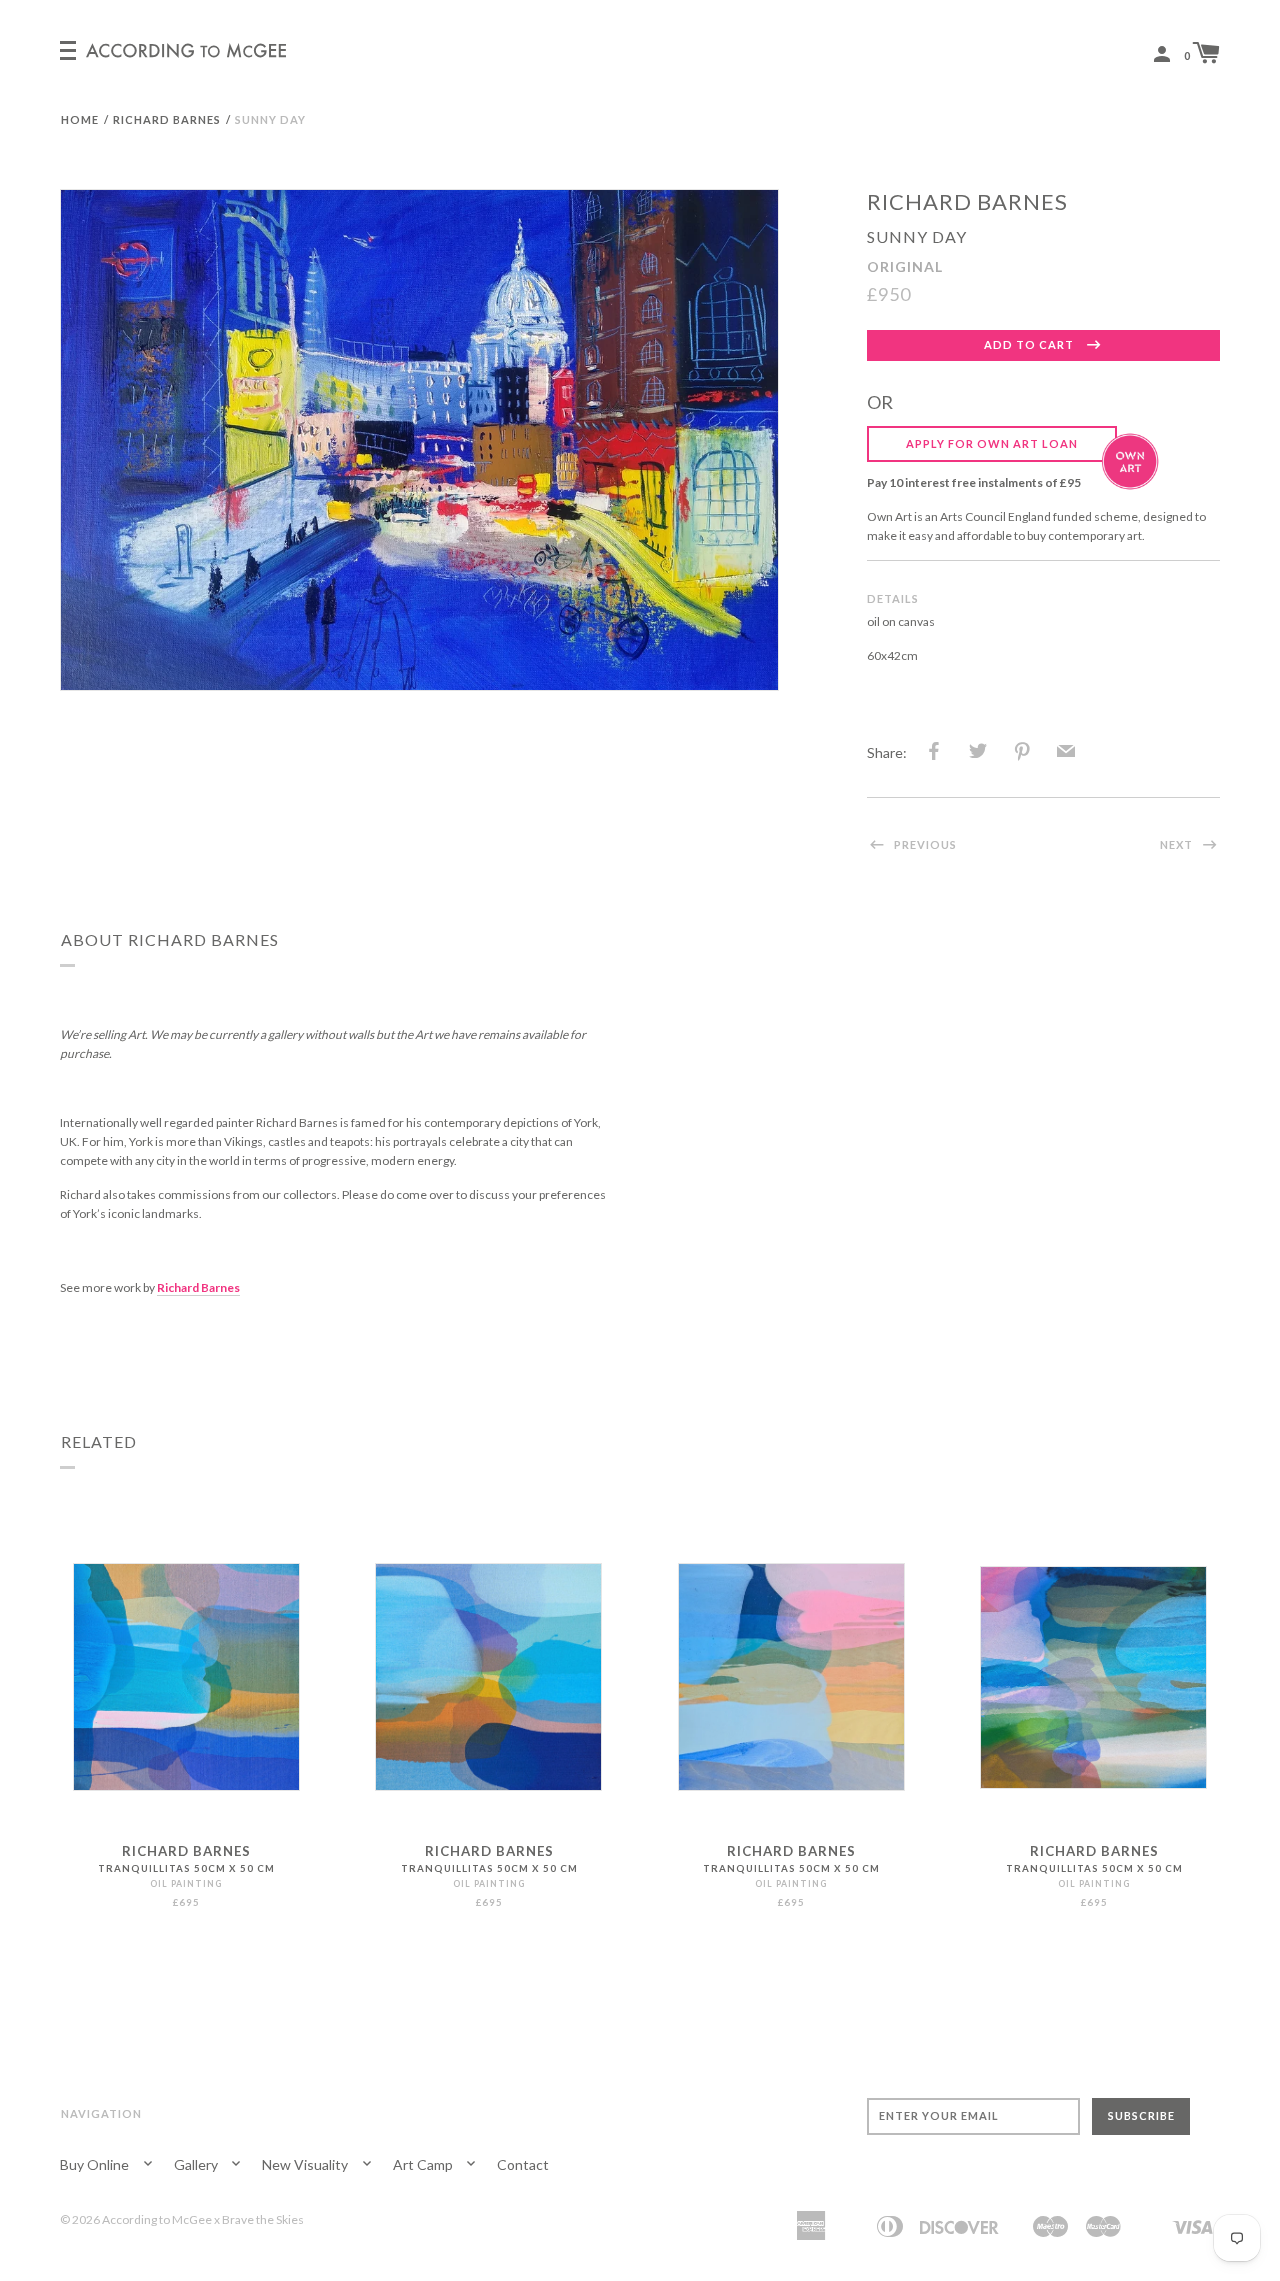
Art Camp (424, 2164)
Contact (523, 2164)
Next (1178, 844)
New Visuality (306, 2164)
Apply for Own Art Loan (992, 443)
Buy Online (96, 2164)
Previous (924, 844)
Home (80, 119)
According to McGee (157, 2219)
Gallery (197, 2164)
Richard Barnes (167, 119)
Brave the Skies (263, 2219)
